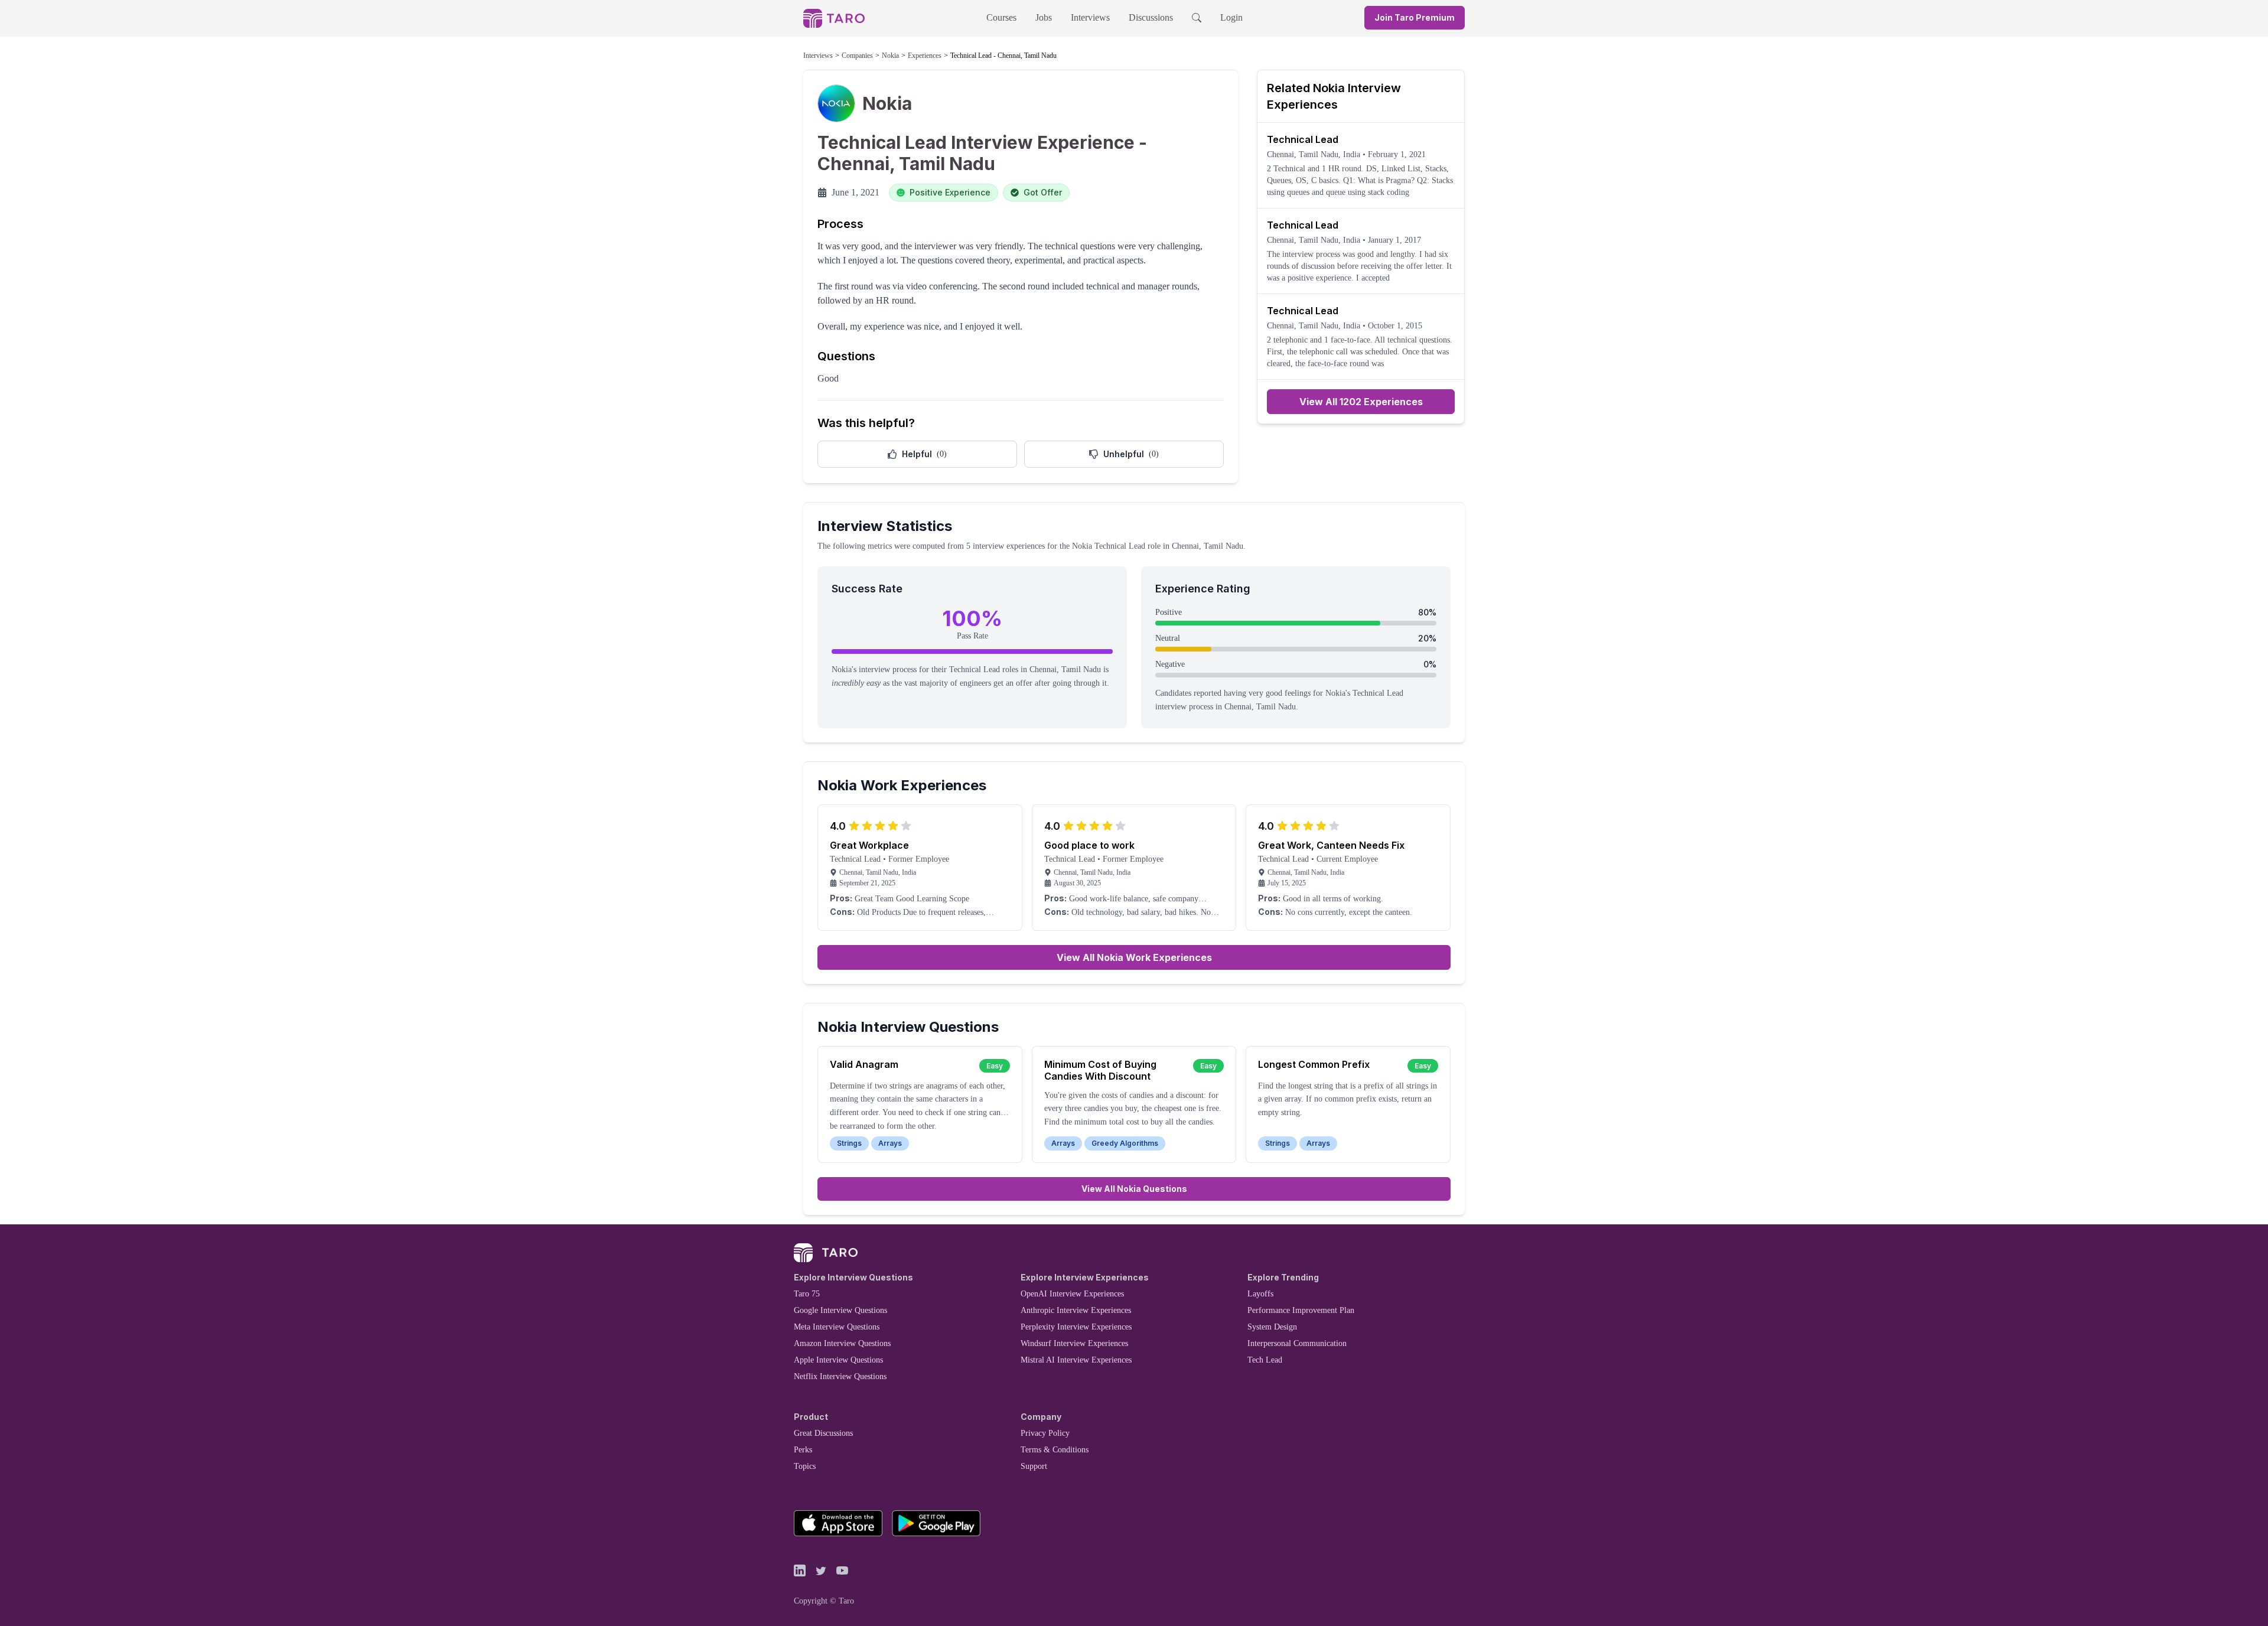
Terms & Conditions (1055, 1450)
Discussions (1151, 17)
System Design (1272, 1327)
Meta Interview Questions (837, 1327)
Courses (1001, 17)
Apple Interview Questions (838, 1360)
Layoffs (1260, 1294)
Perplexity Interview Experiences (1076, 1327)
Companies (857, 56)
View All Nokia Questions (1134, 1189)
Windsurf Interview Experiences (1074, 1343)
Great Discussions (823, 1433)
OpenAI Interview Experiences (1072, 1294)
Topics (805, 1466)
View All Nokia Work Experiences (1134, 957)
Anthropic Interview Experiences (1076, 1310)
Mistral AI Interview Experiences (1076, 1360)
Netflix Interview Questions (840, 1376)
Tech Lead (1265, 1360)
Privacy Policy (1045, 1433)
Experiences (925, 56)
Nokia (890, 56)
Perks (803, 1450)
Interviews (1090, 17)
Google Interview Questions (840, 1310)
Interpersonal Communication (1297, 1343)
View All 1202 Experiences (1361, 402)
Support (1034, 1466)
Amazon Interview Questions (842, 1343)
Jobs (1044, 17)
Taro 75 (807, 1294)
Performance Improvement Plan (1301, 1310)
